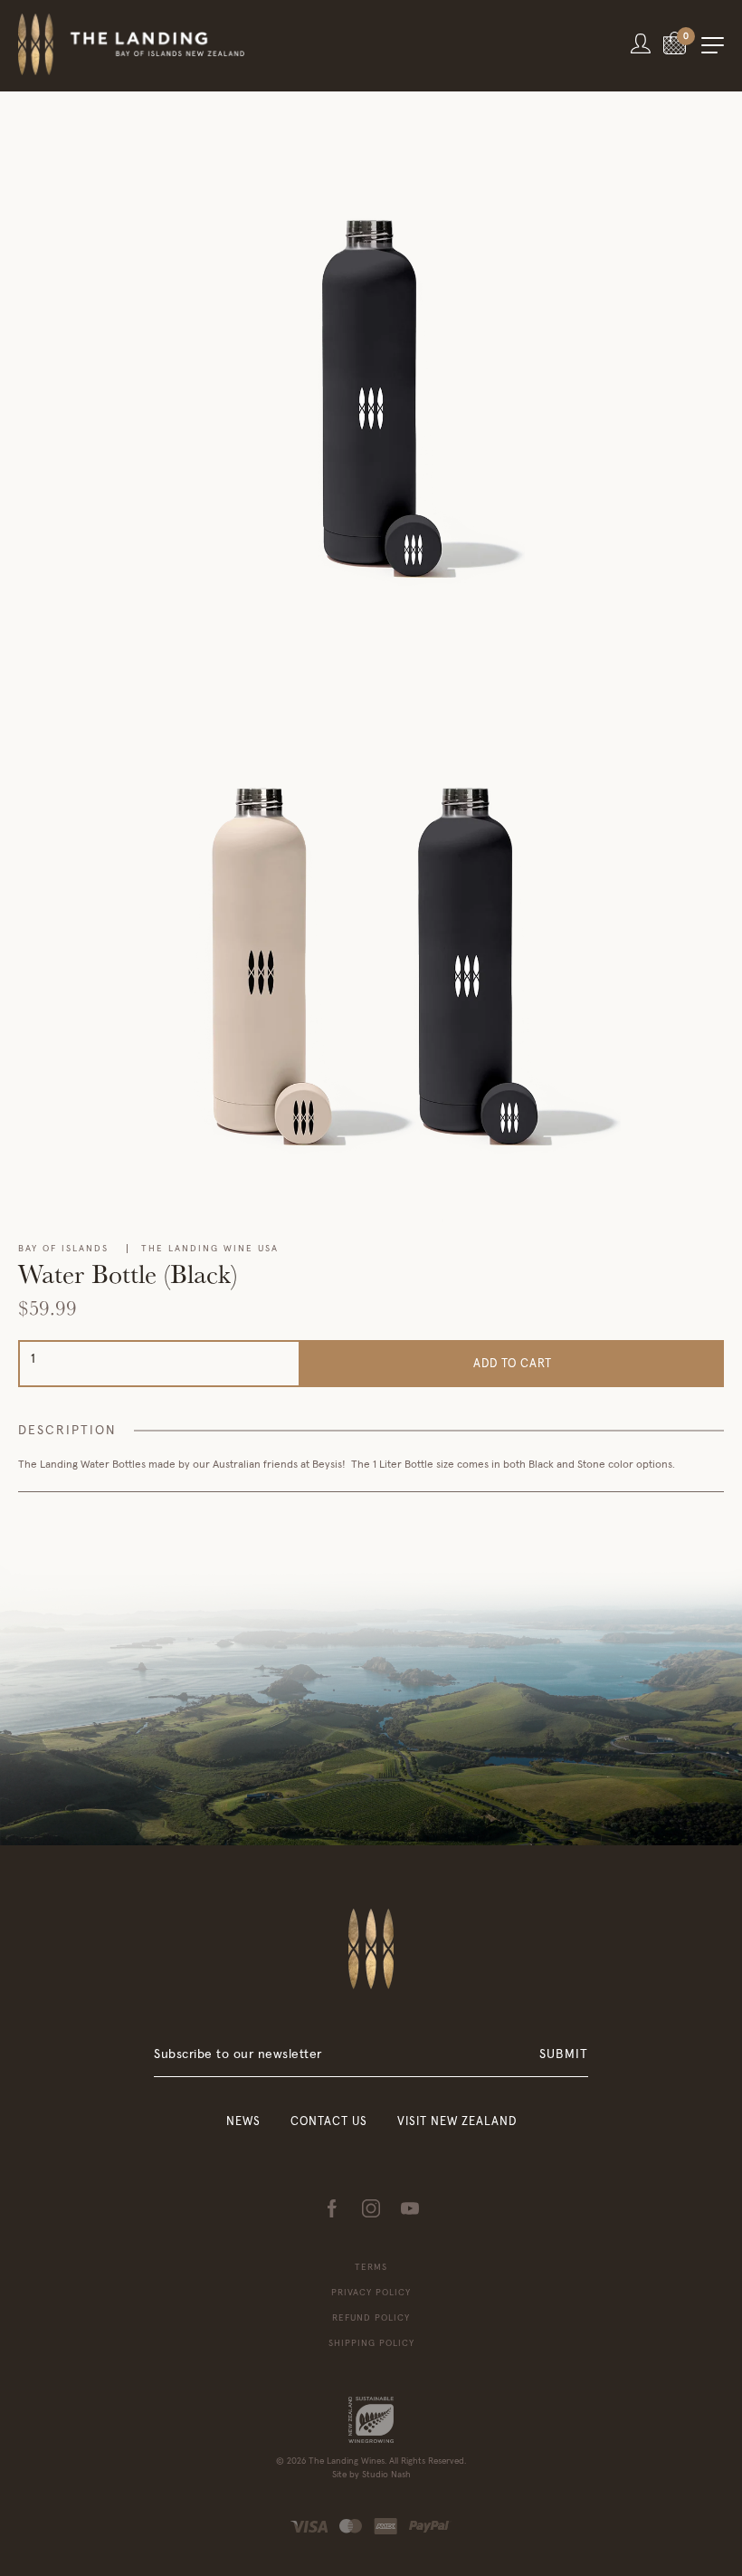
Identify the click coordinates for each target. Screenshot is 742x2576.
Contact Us (329, 2122)
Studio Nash (386, 2475)
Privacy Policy (371, 2293)
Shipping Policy (371, 2343)
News (243, 2122)
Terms (371, 2267)
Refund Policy (371, 2318)
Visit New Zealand (457, 2122)
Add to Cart (513, 1364)
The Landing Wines (347, 2461)
